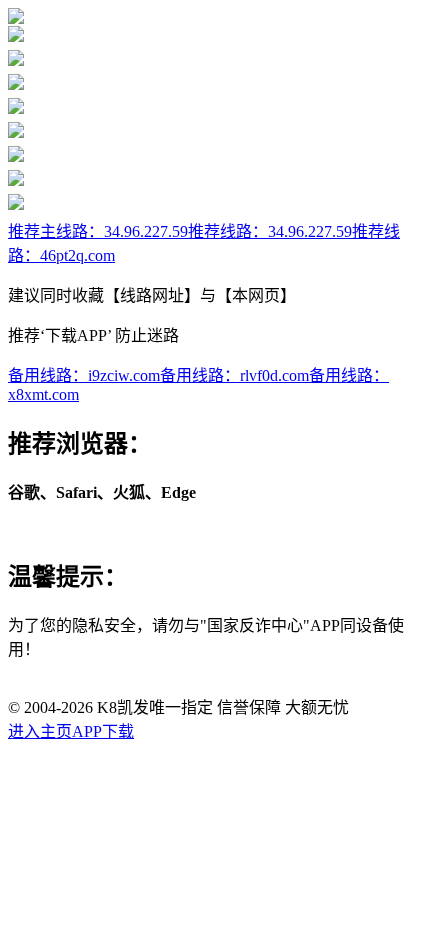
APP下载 (103, 731)
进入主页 (40, 731)
